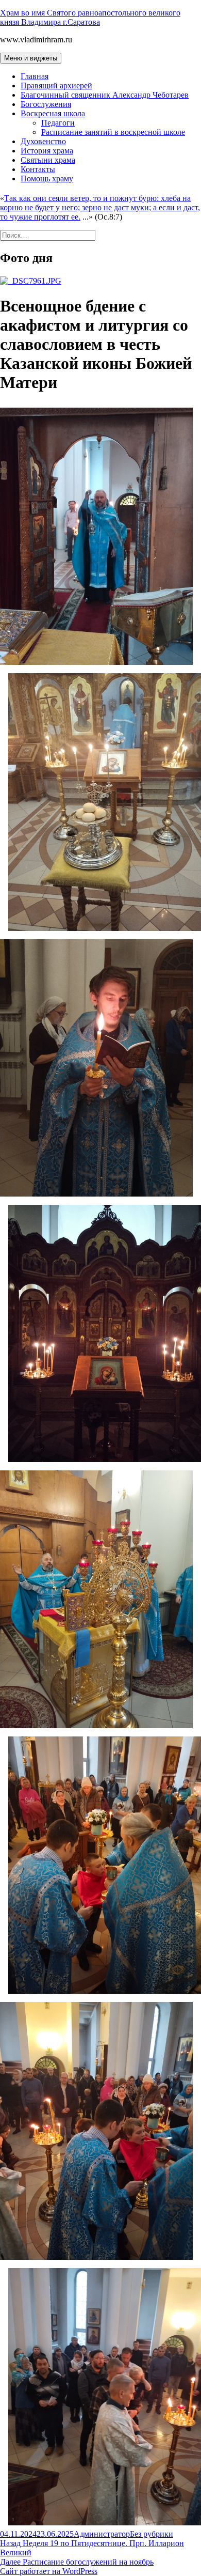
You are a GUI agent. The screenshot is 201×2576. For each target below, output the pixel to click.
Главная (35, 76)
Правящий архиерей (56, 86)
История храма (47, 151)
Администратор (102, 2534)
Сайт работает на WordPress (49, 2571)
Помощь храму (47, 179)
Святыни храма (48, 160)
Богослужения (46, 104)
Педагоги (58, 123)
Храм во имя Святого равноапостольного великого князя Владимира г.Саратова (90, 17)
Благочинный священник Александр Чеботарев (105, 95)
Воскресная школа (53, 113)
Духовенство (43, 141)
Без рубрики (152, 2534)
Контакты (38, 169)
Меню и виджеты (31, 58)
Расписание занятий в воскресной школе (113, 132)
